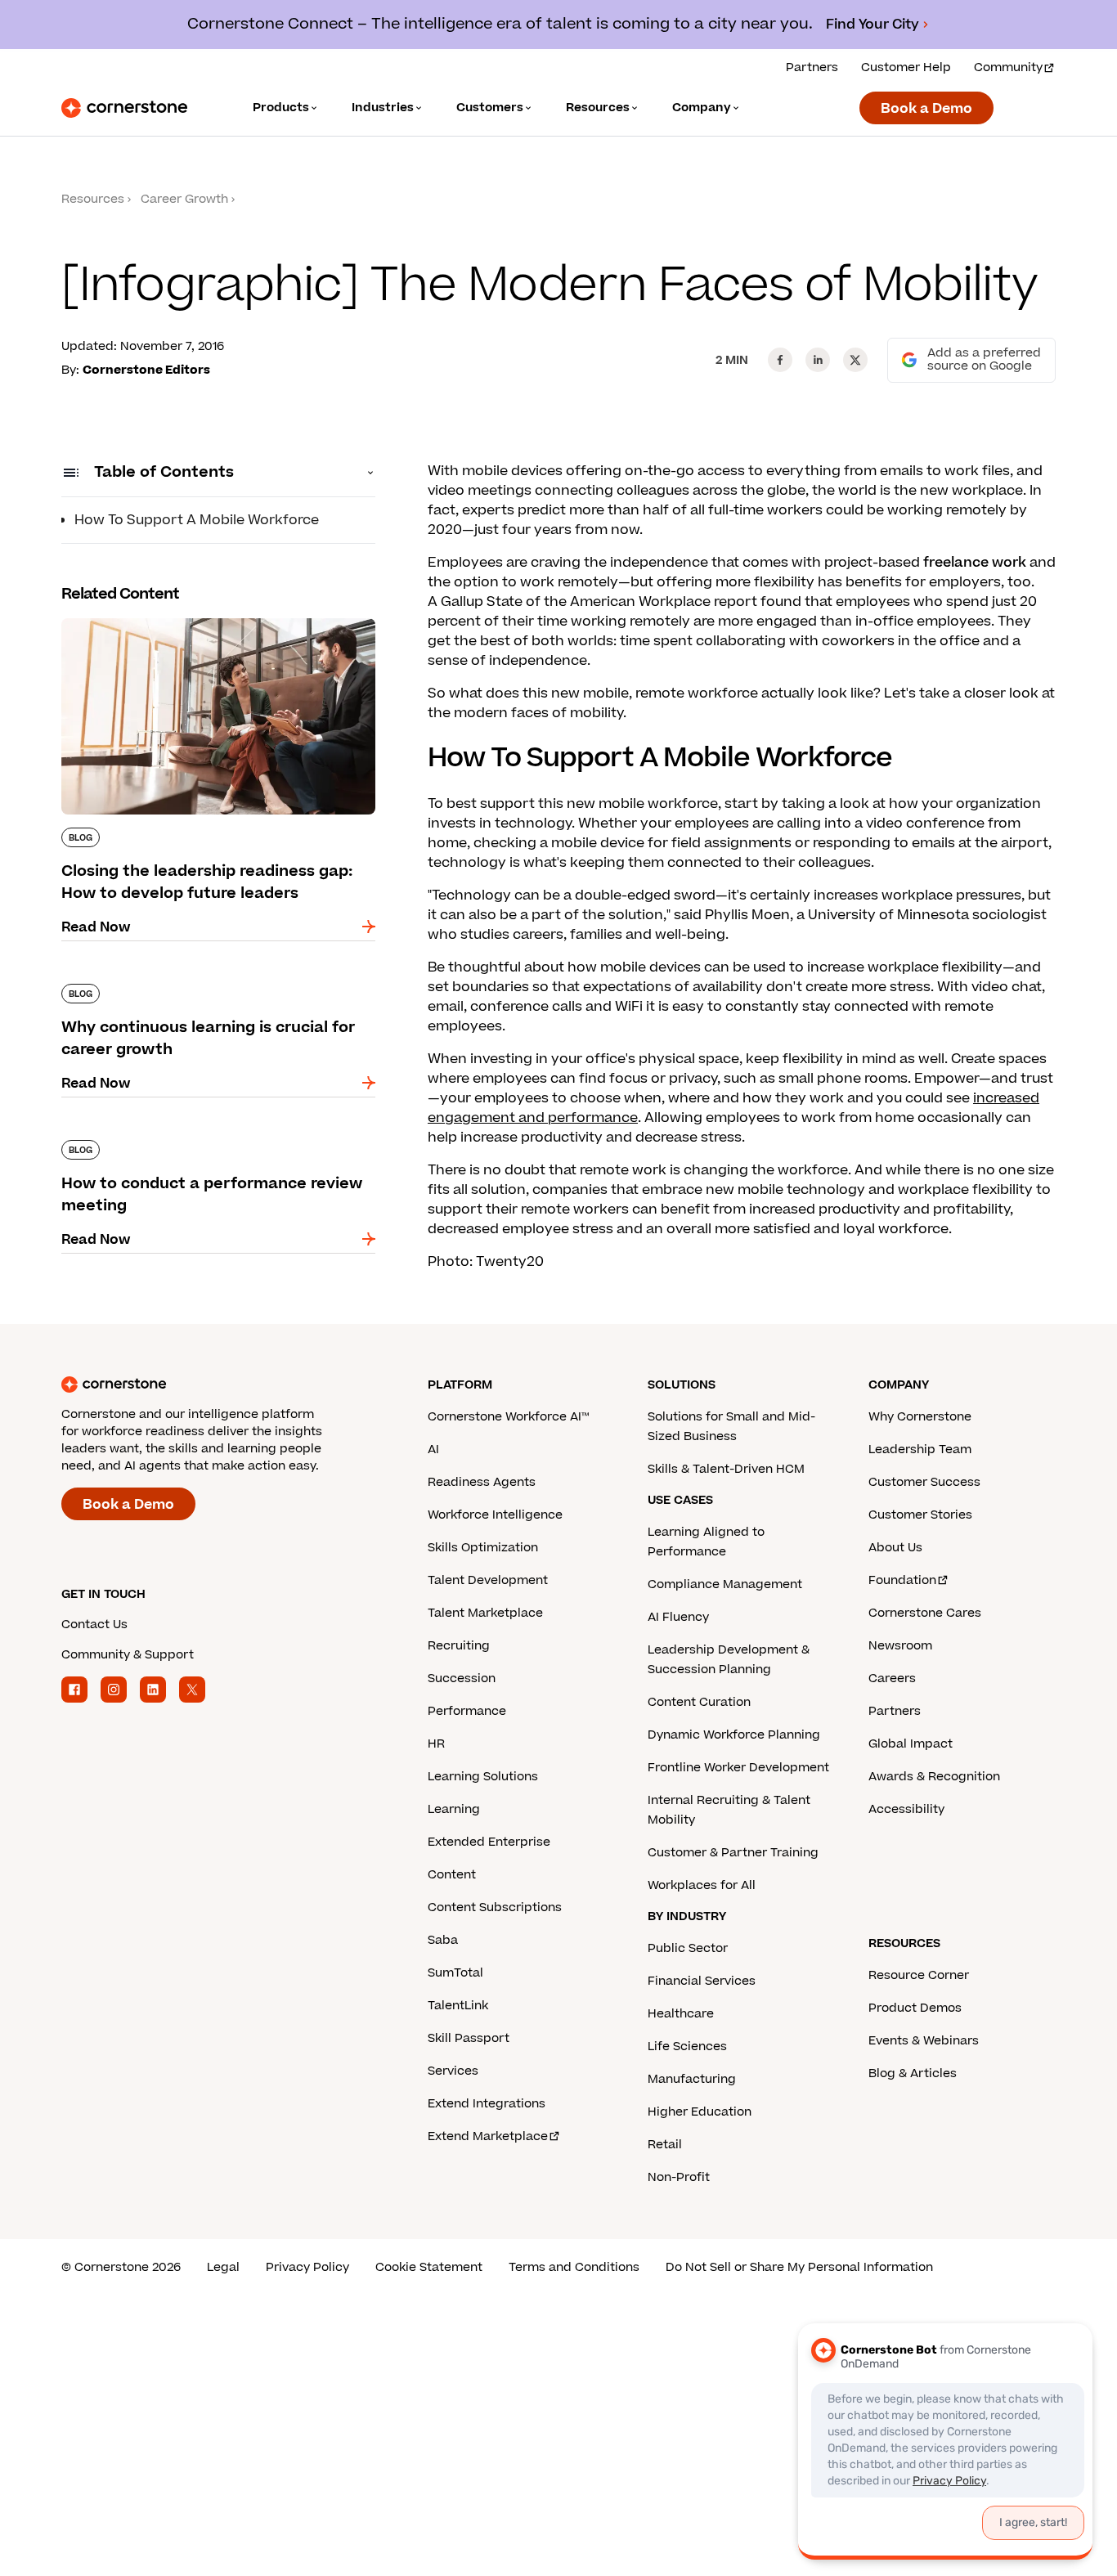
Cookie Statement (429, 2267)
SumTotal (455, 1973)
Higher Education (700, 2112)
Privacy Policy (307, 2267)
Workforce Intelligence (495, 1515)
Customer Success (924, 1482)
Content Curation (699, 1702)
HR (436, 1744)
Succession (462, 1678)
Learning (454, 1809)
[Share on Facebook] (780, 360)
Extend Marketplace (488, 2136)
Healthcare (681, 2014)
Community (1008, 67)
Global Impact (911, 1744)
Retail (665, 2145)
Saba (443, 1940)
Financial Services (702, 1981)
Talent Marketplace (485, 1613)
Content (452, 1875)
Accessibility (906, 1809)
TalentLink (458, 2006)
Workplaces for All (702, 1885)
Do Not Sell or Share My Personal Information (799, 2267)
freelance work (975, 563)
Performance (467, 1711)
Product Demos (915, 2008)
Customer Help (906, 67)
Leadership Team (920, 1450)
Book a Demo (926, 109)
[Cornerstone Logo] (124, 108)
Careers (892, 1678)
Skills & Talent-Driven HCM (726, 1469)
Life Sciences (687, 2046)
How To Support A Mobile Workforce (197, 520)
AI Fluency (678, 1617)
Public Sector (688, 1948)
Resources (93, 199)
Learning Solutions (483, 1777)
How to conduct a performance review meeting (191, 1147)
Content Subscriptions (495, 1907)
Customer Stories (920, 1515)
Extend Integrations (487, 2104)
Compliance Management (725, 1584)
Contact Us (94, 1625)
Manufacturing (692, 2079)
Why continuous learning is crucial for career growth (212, 990)
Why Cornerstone (920, 1417)
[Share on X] (855, 360)
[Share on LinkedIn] (818, 360)
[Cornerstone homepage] (218, 1384)
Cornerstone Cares (925, 1613)
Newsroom (900, 1646)
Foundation (902, 1580)
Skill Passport (469, 2038)
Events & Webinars (924, 2041)
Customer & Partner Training (733, 1853)
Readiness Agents (482, 1482)
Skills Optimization (483, 1548)
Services (453, 2071)
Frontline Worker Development (738, 1768)
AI (433, 1450)
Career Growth (184, 199)
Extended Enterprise (489, 1842)
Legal (223, 2267)
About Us (895, 1548)
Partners (812, 67)
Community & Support (128, 1655)
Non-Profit (679, 2177)
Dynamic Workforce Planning (734, 1735)
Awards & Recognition (934, 1777)
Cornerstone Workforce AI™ (508, 1417)
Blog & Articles (913, 2073)
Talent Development (488, 1580)
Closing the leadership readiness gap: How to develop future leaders (213, 625)
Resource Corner (919, 1975)
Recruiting (459, 1646)
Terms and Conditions (574, 2267)
